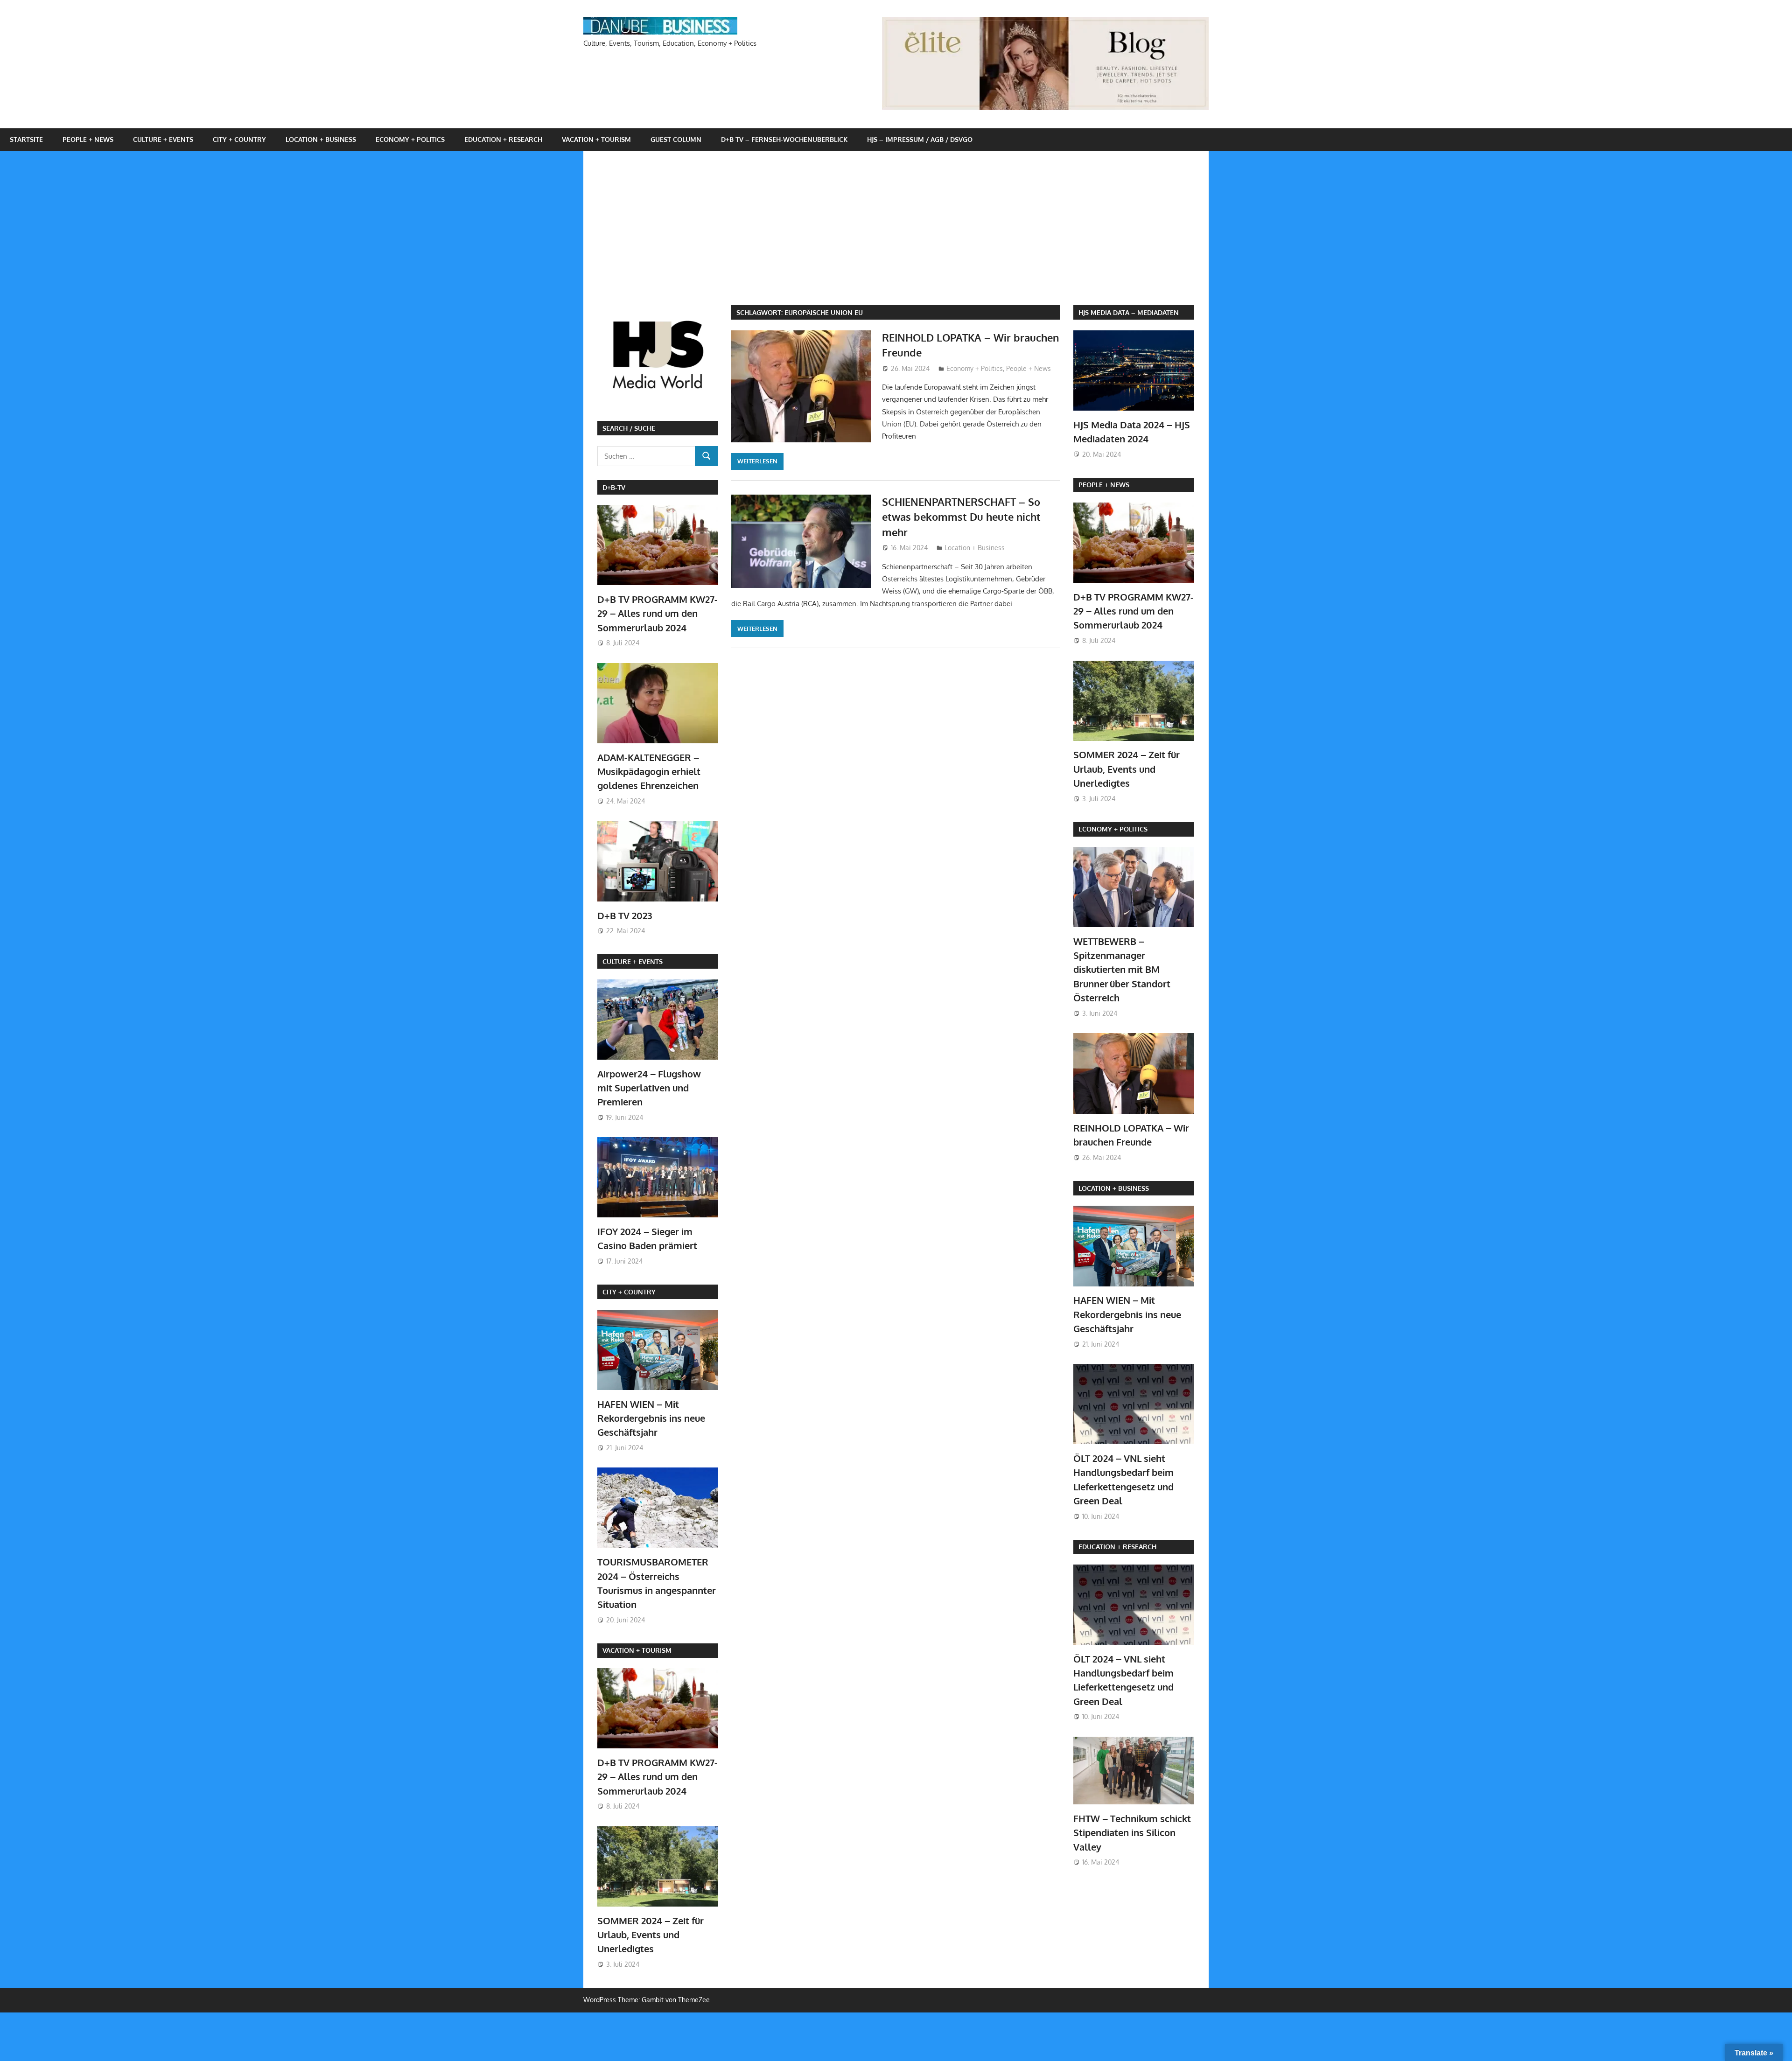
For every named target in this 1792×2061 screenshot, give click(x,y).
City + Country (239, 139)
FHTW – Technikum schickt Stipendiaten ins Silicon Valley (1132, 1833)
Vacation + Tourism (596, 139)
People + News (88, 139)
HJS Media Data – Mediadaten (1129, 312)
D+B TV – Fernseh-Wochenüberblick (784, 139)
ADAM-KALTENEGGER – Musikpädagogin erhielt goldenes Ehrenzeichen (649, 772)
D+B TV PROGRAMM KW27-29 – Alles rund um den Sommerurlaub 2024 (658, 613)
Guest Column (676, 139)
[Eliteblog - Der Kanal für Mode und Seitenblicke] (1045, 108)
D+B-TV (614, 487)
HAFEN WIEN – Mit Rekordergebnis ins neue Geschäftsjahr (651, 1418)
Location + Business (321, 139)
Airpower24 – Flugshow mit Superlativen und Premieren (649, 1088)
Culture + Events (163, 139)
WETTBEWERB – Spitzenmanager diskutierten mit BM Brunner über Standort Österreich (1122, 969)
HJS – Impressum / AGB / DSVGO (920, 139)
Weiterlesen (757, 461)
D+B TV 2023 (625, 915)
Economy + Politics (410, 139)
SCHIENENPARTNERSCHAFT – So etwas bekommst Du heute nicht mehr (961, 517)
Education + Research (503, 139)
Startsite (26, 139)
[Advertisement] (903, 235)
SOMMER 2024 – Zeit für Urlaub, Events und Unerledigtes (651, 1935)
